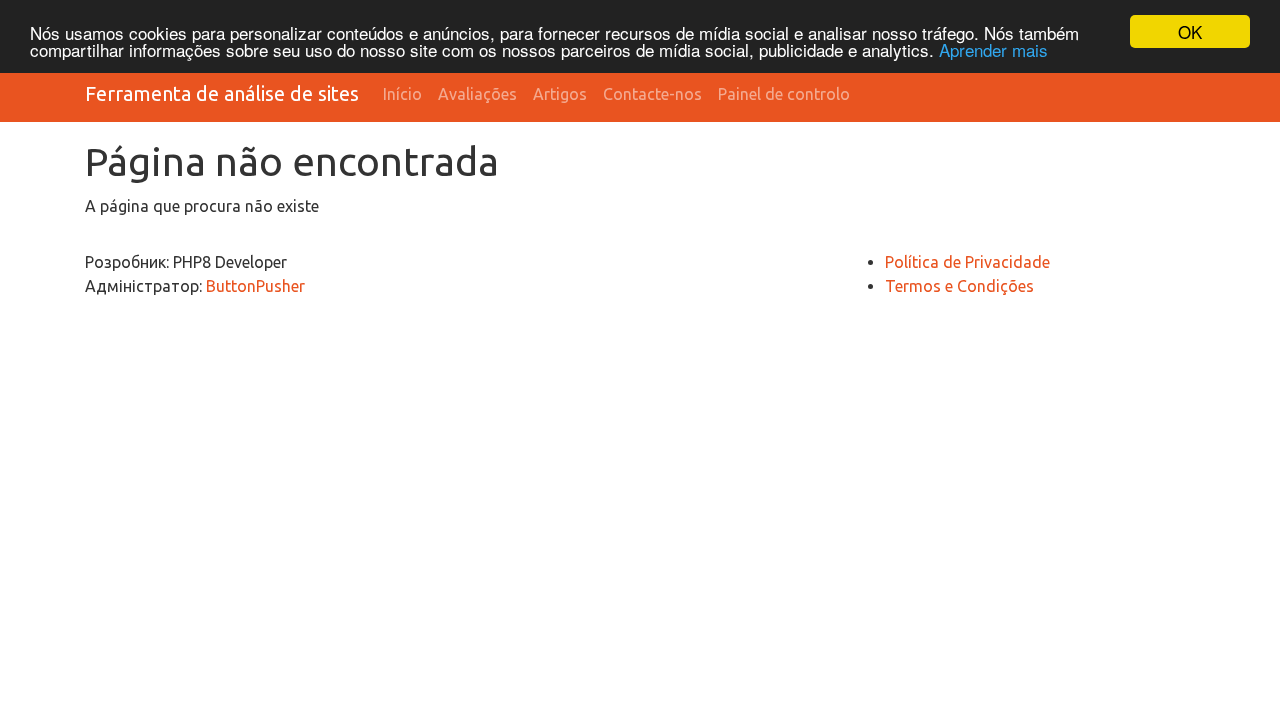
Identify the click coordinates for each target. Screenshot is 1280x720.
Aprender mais (993, 49)
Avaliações (477, 94)
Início (402, 94)
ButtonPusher (255, 286)
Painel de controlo (784, 94)
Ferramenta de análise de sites (222, 93)
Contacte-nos (652, 94)
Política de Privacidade (967, 262)
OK (1190, 31)
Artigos (560, 94)
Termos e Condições (959, 286)
